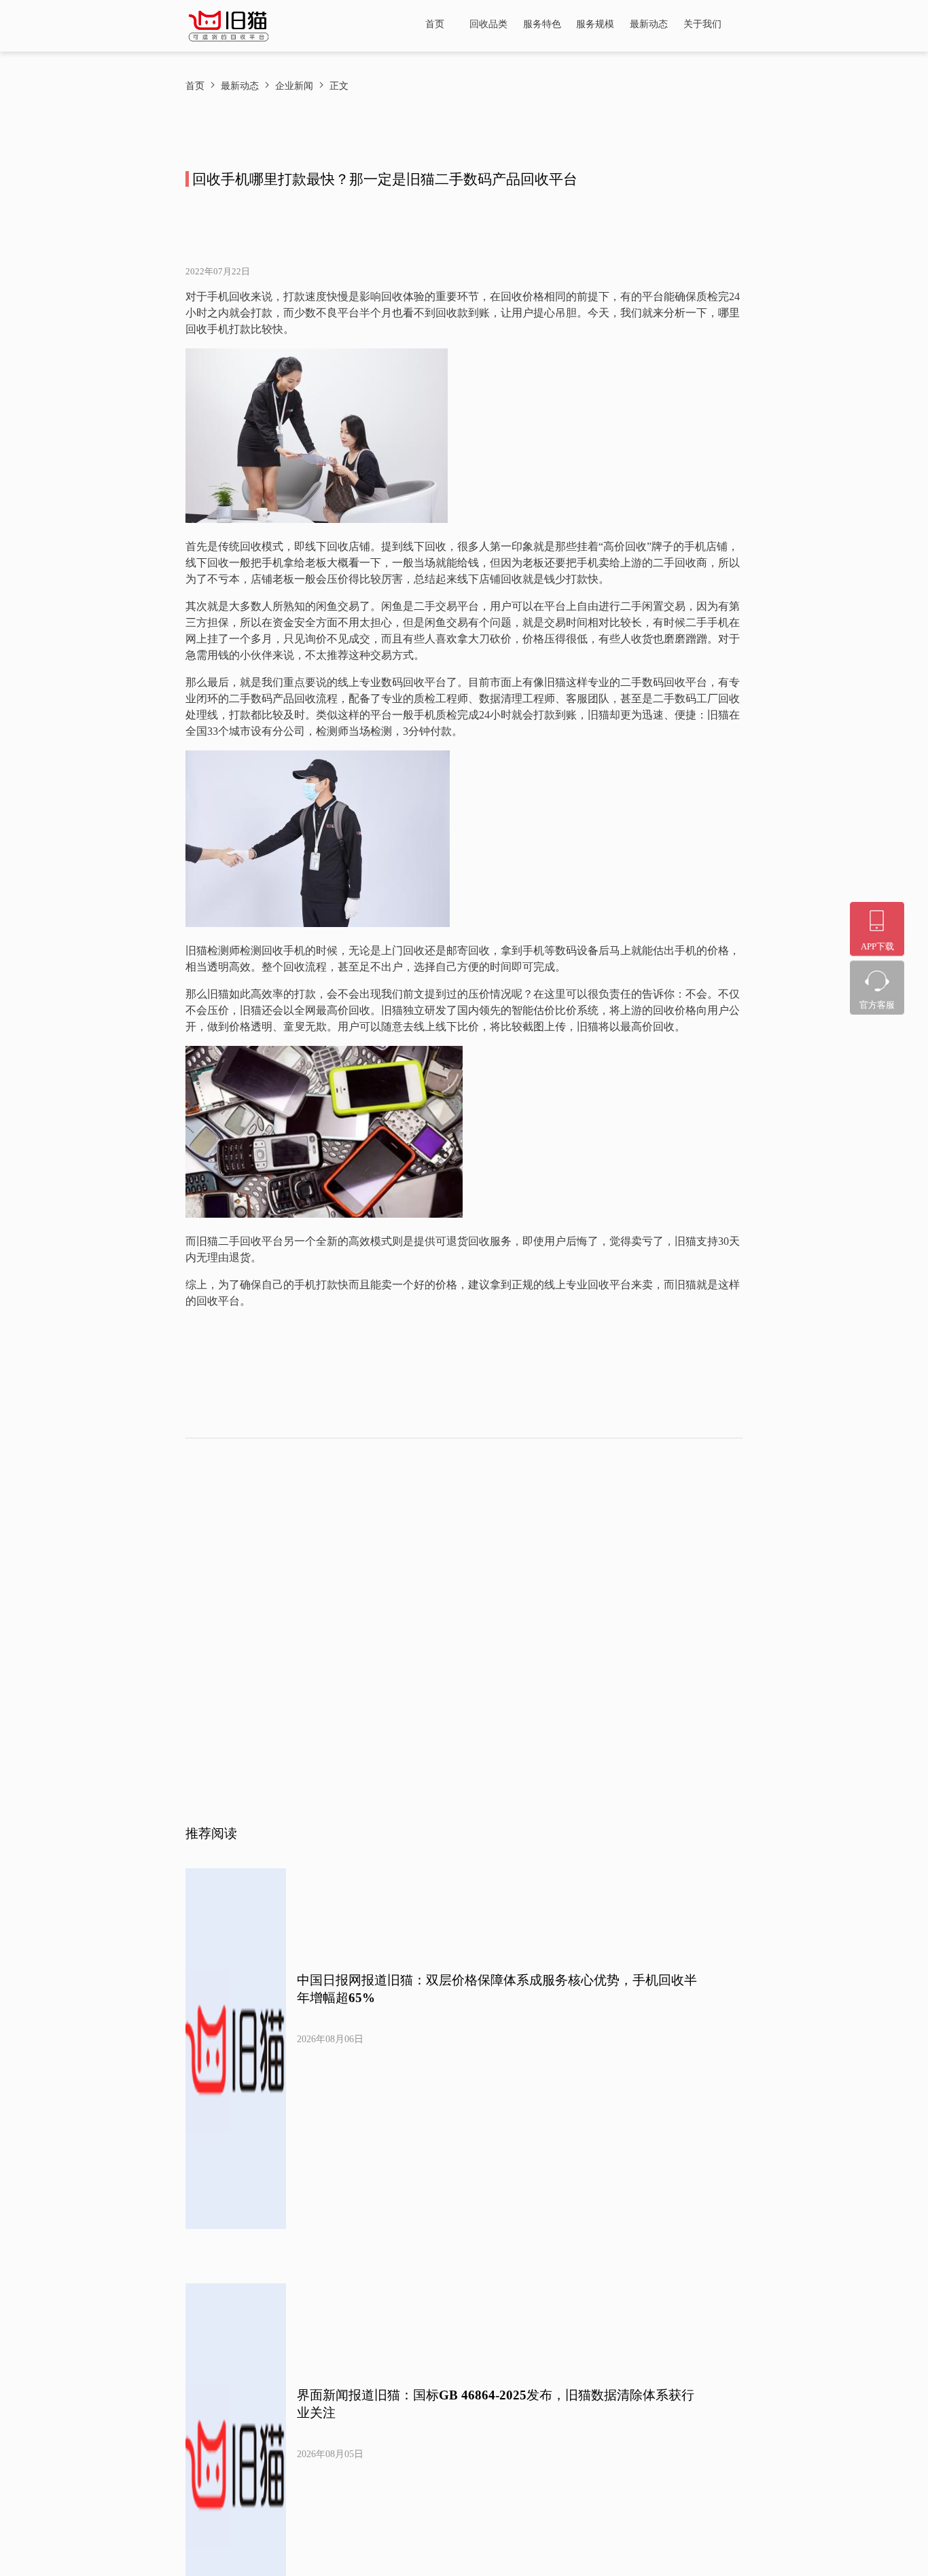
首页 (435, 24)
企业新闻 (294, 86)
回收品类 (488, 24)
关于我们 (702, 24)
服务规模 (595, 24)
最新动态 (649, 24)
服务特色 (542, 24)
